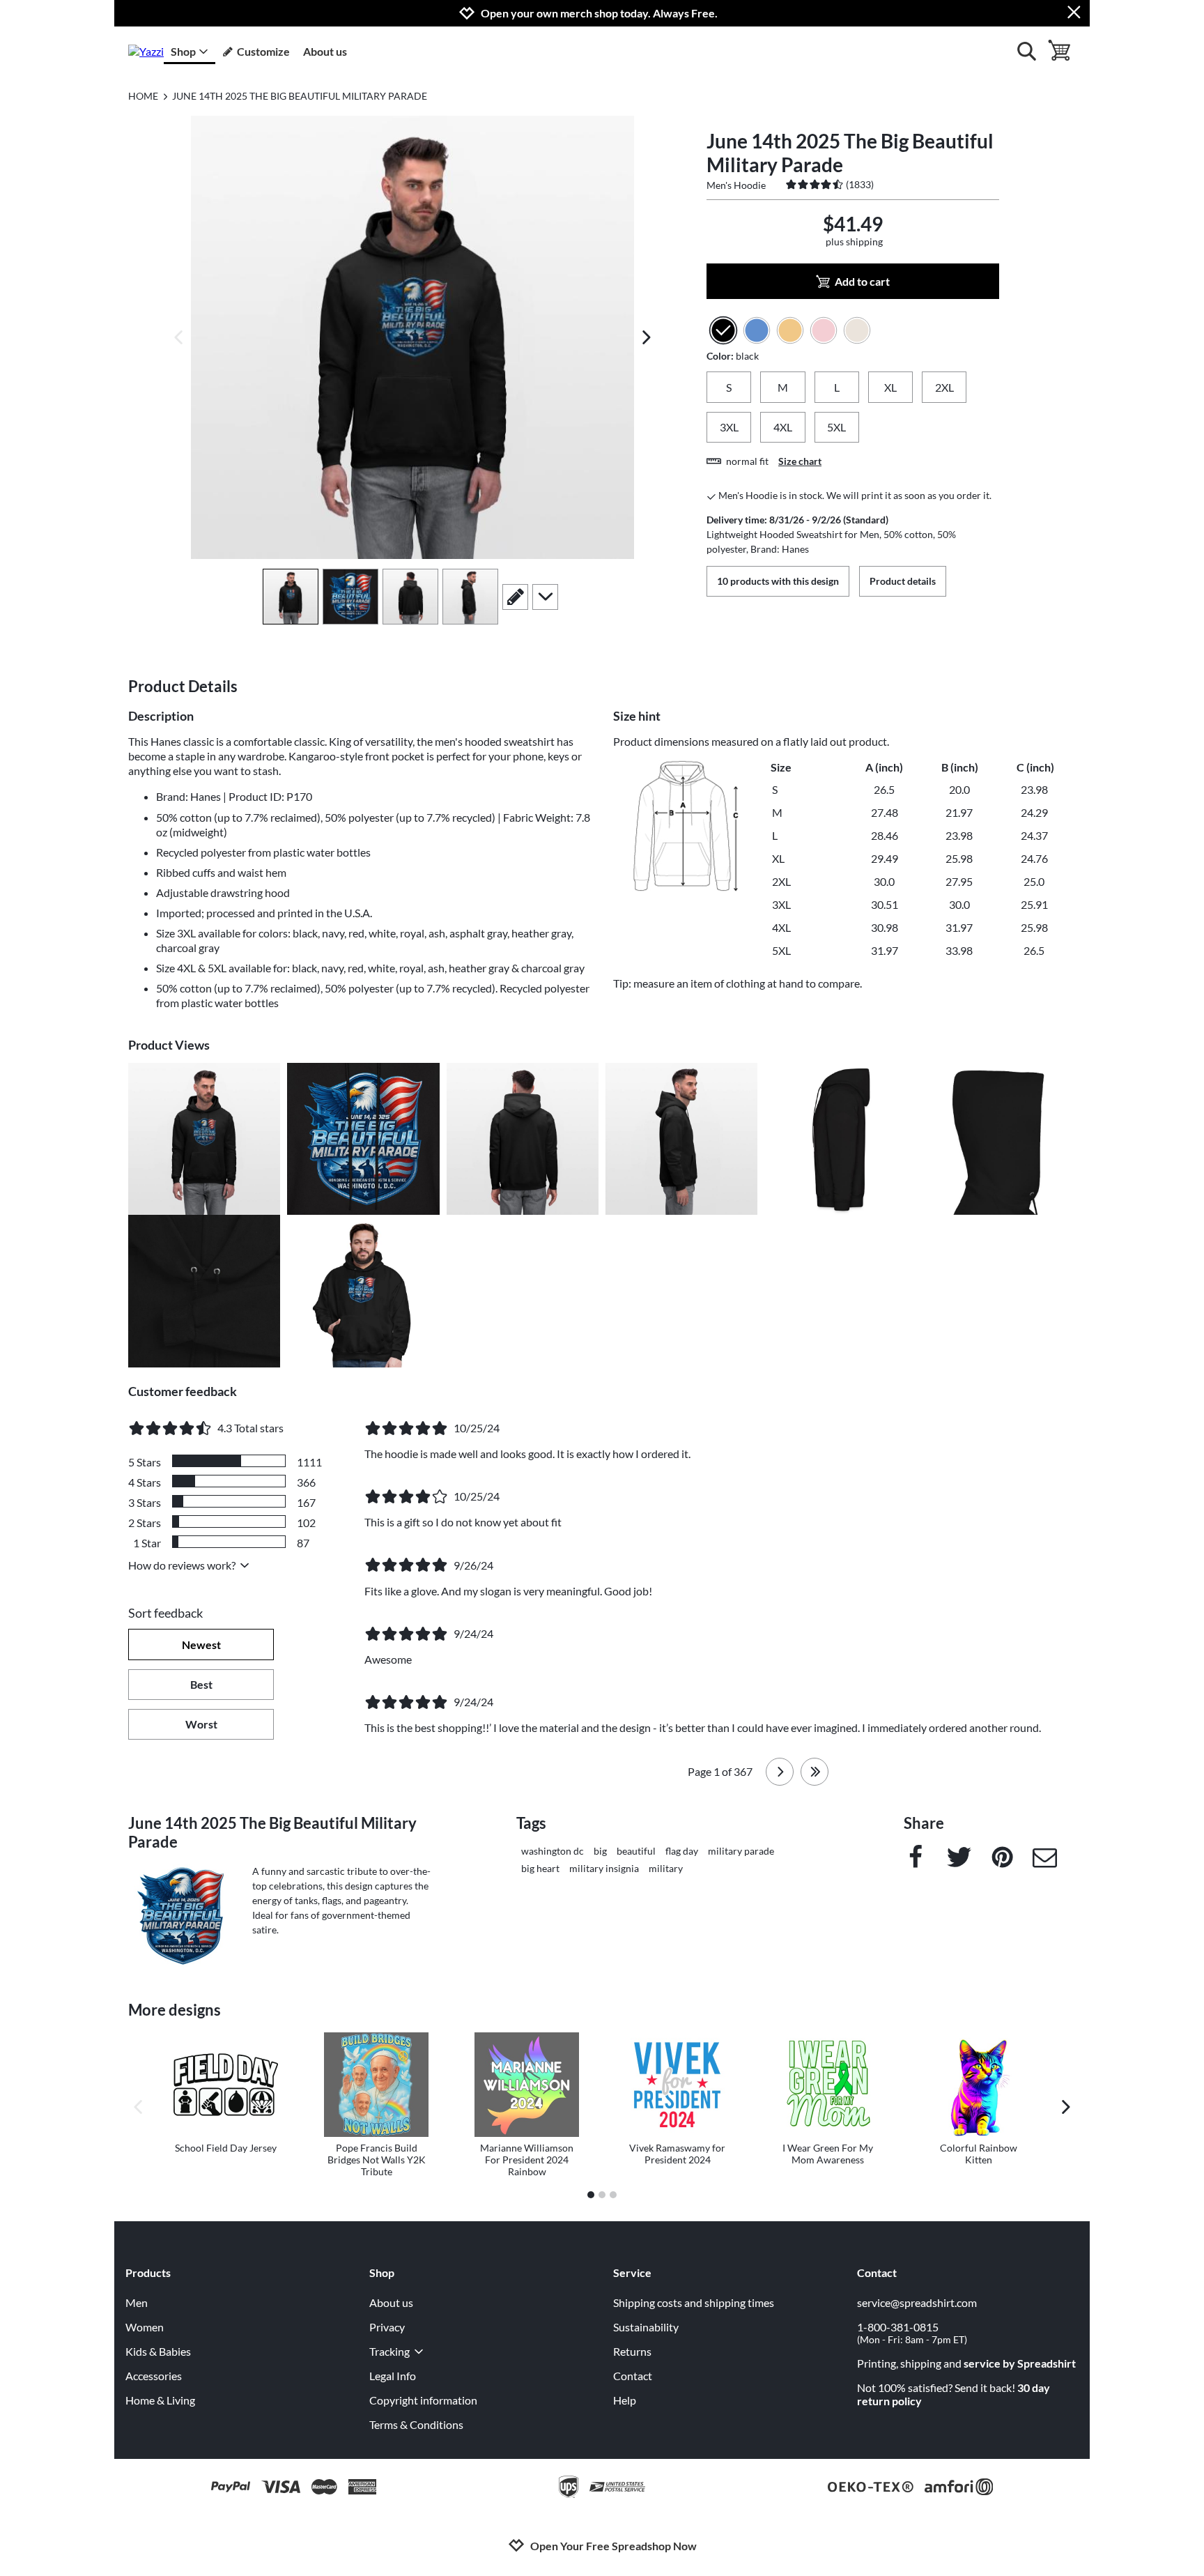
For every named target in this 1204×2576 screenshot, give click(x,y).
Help (625, 2400)
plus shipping (854, 242)
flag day (682, 1851)
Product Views (169, 1045)
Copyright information (423, 2400)
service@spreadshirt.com (917, 2302)
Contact (633, 2376)
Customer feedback (183, 1391)
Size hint (637, 716)
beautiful (636, 1851)
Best (201, 1684)
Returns (632, 2351)
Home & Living (160, 2400)
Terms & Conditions (416, 2424)
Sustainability (646, 2327)
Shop (183, 51)
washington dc (553, 1851)
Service (632, 2272)
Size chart (800, 461)
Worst (201, 1724)
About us (325, 51)
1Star (147, 1543)
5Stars (145, 1462)
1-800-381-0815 (912, 2333)
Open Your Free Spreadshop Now (613, 2546)
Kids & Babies (158, 2351)
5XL (836, 427)
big (600, 1851)
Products (148, 2272)
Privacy (387, 2327)
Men (137, 2302)
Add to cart (862, 281)
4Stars (145, 1482)
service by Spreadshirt (1020, 2363)
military (666, 1868)
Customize (263, 51)
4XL (783, 427)
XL (890, 387)
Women (145, 2327)
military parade (741, 1851)
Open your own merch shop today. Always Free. (599, 13)
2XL (944, 387)
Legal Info (393, 2376)
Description (161, 716)
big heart (540, 1868)
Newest (201, 1644)
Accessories (154, 2376)
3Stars (145, 1502)
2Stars (145, 1523)
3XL (729, 427)
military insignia (604, 1868)
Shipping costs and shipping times (694, 2302)
